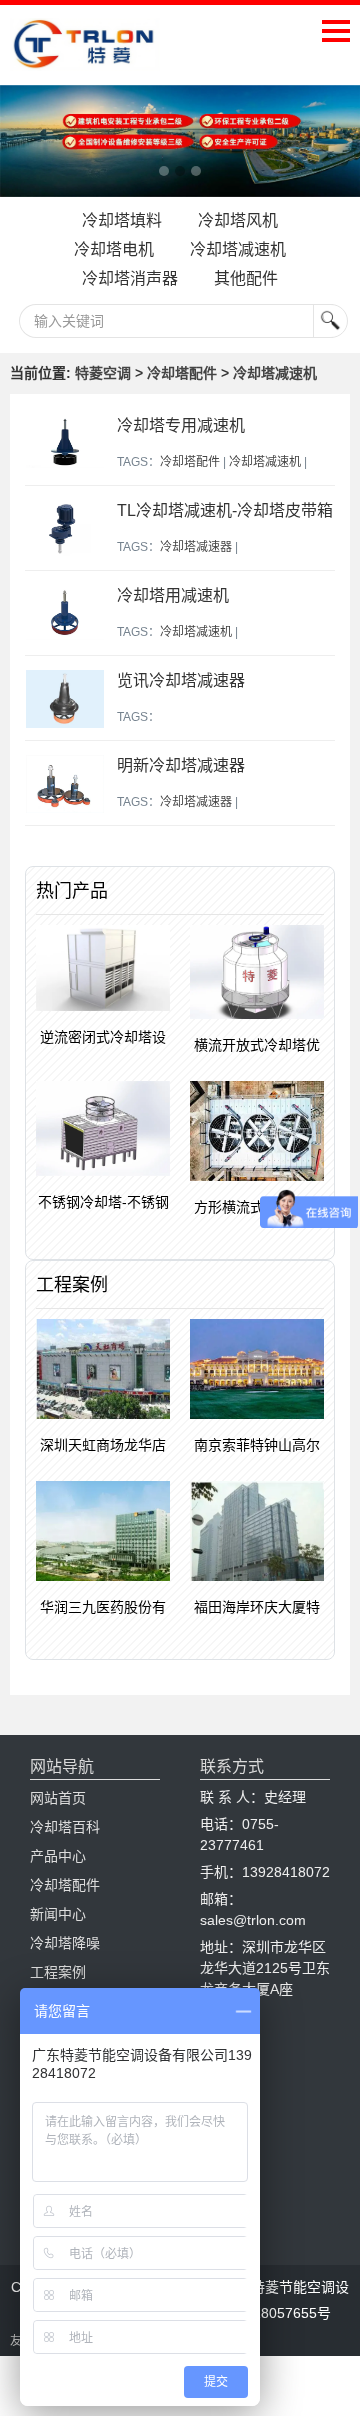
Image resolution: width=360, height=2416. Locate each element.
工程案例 (58, 1972)
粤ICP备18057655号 (266, 2313)
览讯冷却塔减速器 (181, 680)
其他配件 (246, 278)
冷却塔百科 (65, 1827)
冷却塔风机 (238, 220)
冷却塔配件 (182, 373)
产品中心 (58, 1856)
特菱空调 (103, 373)
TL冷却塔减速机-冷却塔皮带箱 (225, 510)
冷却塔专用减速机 (181, 425)
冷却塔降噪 (65, 1943)
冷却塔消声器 (130, 278)
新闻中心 (58, 1914)
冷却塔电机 (114, 249)
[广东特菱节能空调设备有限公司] (85, 56)
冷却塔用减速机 (173, 595)
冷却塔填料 (122, 220)
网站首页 (58, 1798)
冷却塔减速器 (196, 547)
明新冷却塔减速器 (181, 765)
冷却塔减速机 (238, 249)
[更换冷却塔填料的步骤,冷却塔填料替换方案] (180, 141)
